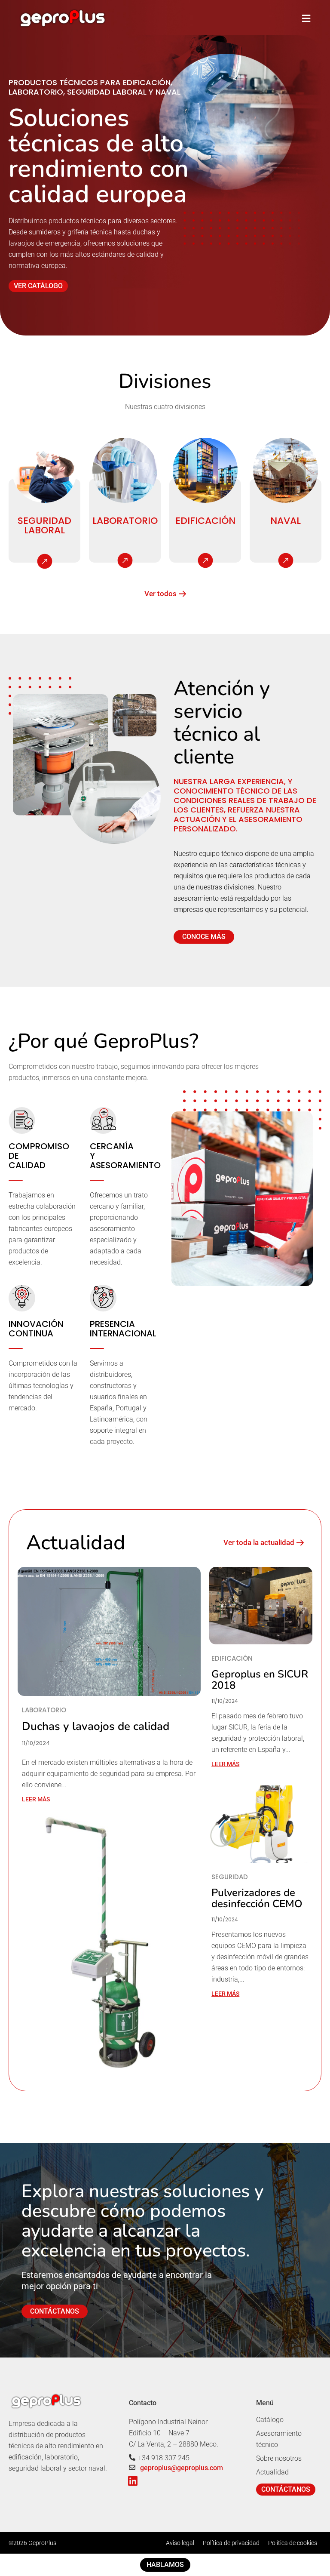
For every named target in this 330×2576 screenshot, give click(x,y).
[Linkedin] (133, 2481)
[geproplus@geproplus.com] (132, 2467)
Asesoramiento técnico (279, 2439)
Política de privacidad (231, 2543)
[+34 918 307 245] (132, 2458)
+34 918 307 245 (164, 2458)
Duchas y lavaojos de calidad (96, 1726)
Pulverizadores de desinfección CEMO (257, 1898)
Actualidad (272, 2472)
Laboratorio (125, 521)
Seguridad (230, 1877)
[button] (306, 18)
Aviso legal (180, 2543)
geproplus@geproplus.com (182, 2468)
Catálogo (270, 2420)
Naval (286, 521)
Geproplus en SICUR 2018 (260, 1680)
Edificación (205, 521)
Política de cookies (293, 2543)
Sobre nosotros (279, 2458)
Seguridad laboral (44, 525)
